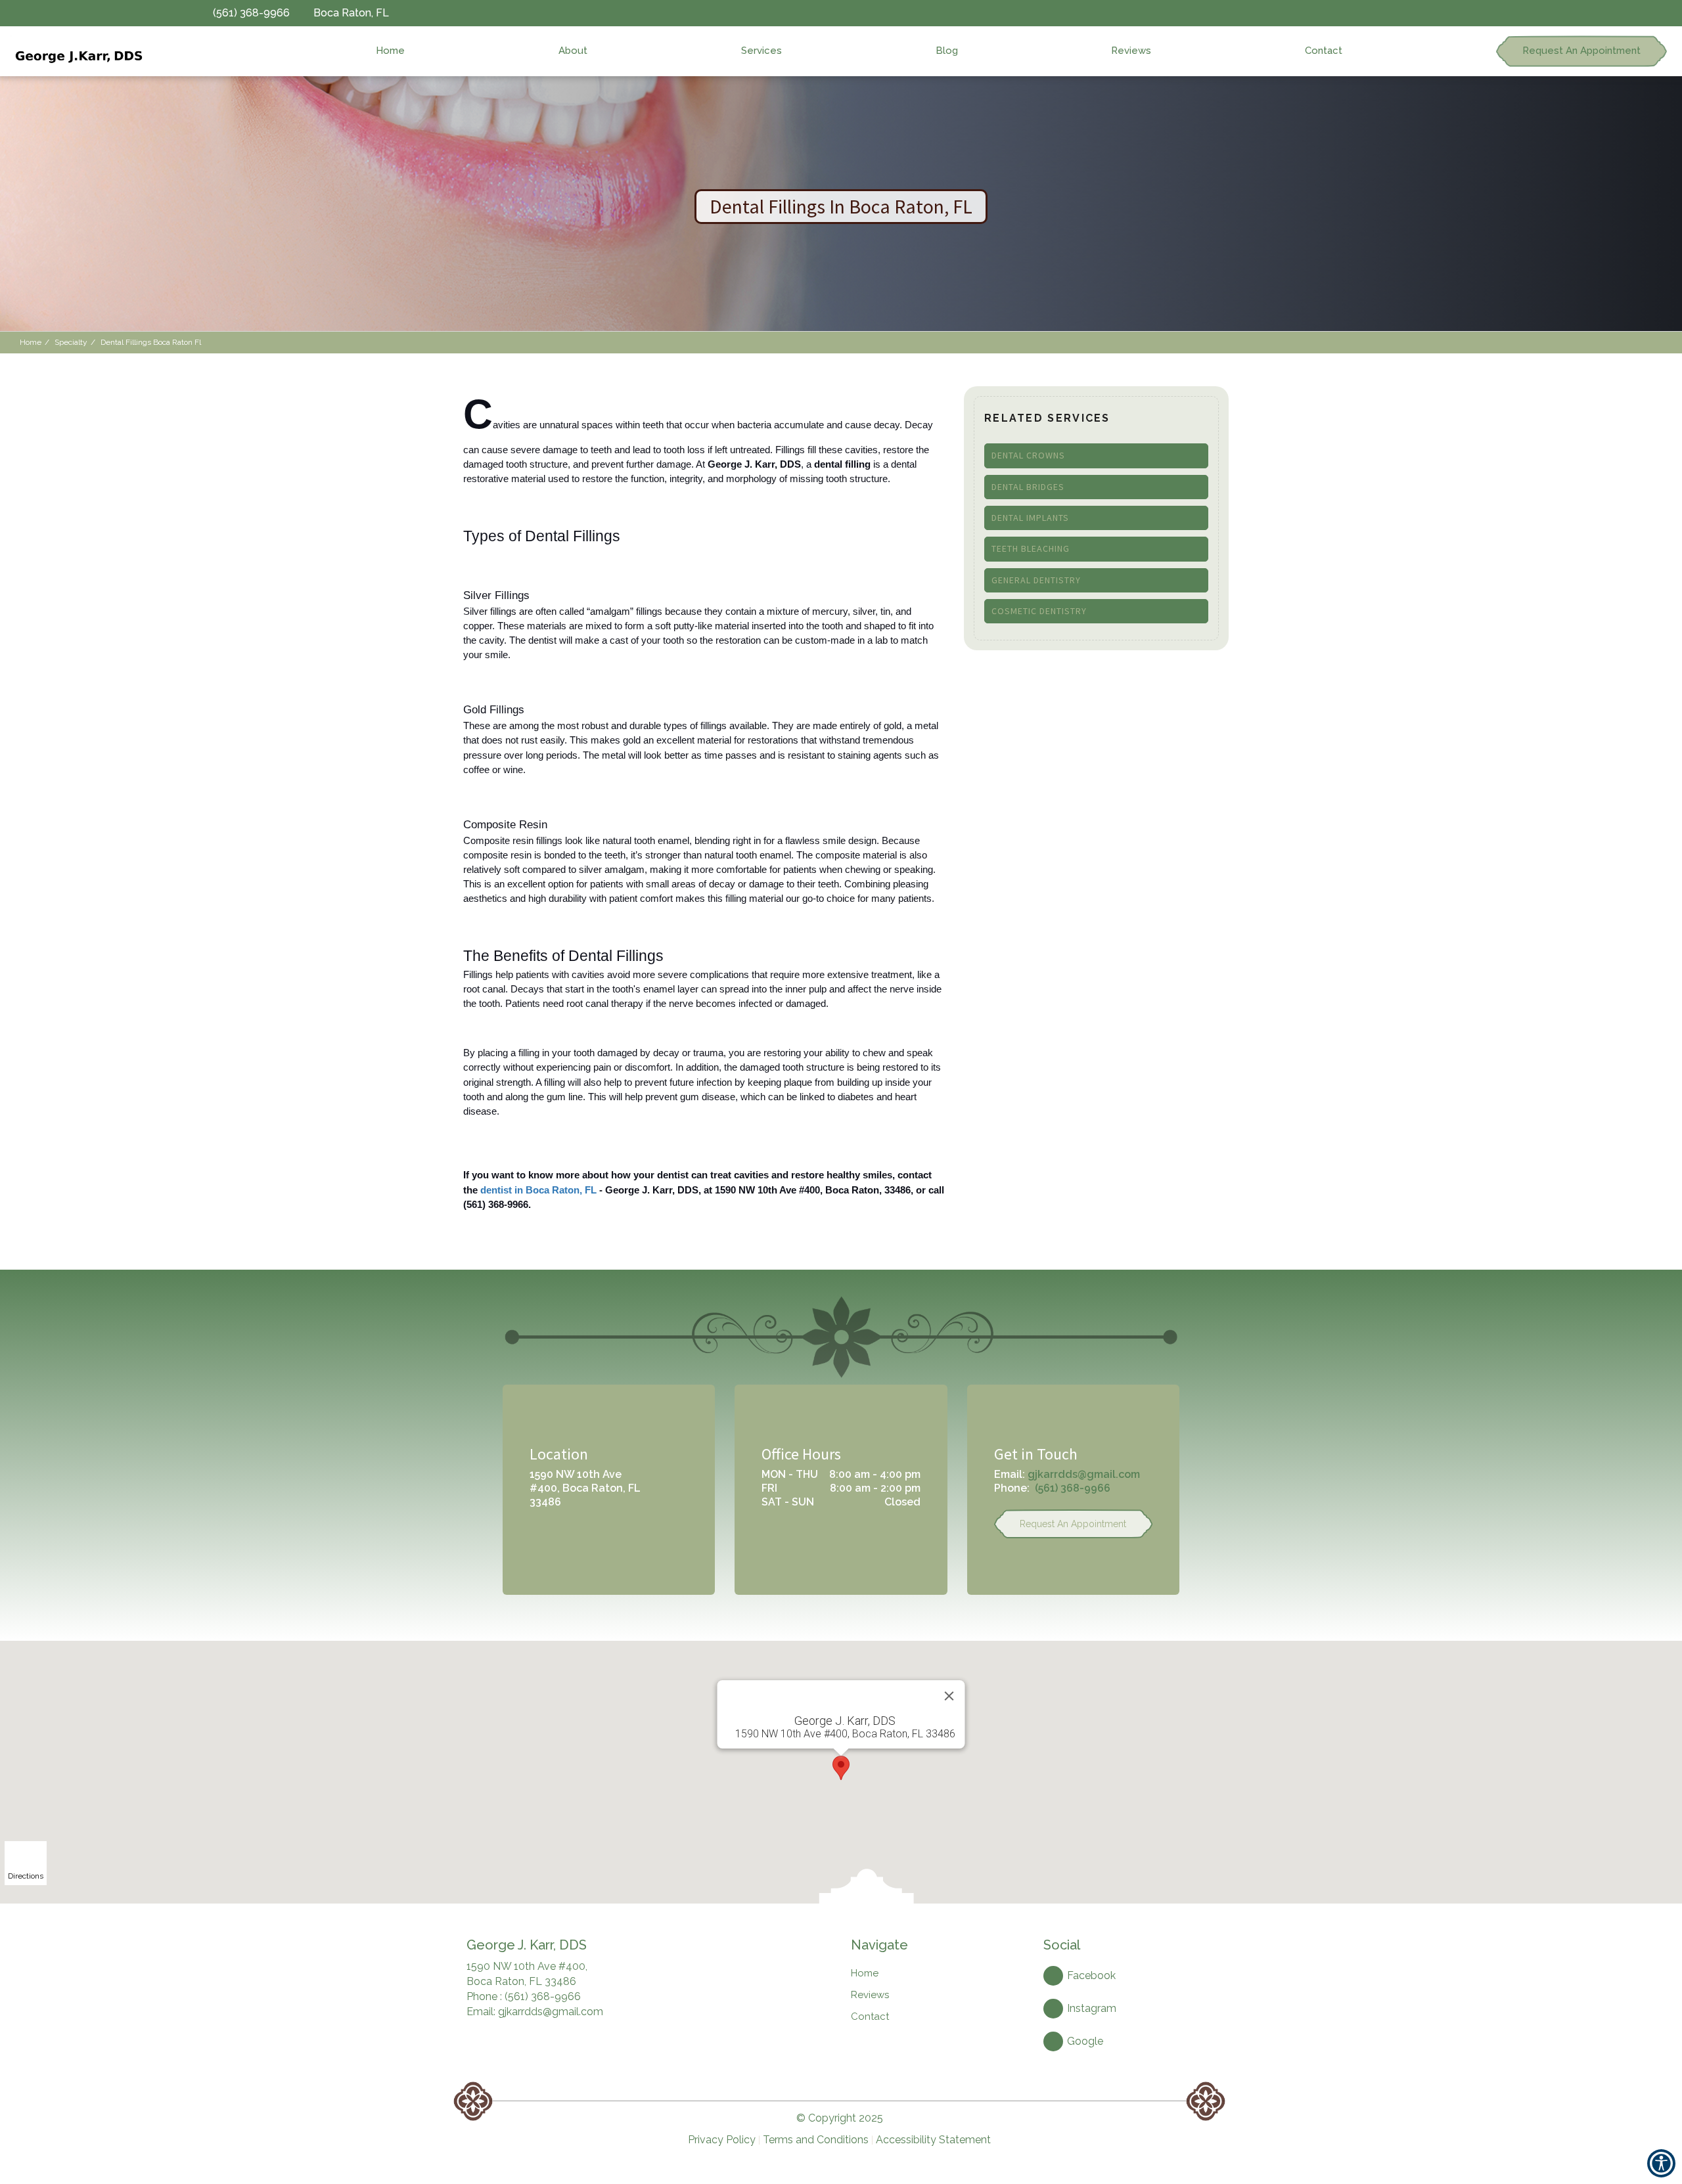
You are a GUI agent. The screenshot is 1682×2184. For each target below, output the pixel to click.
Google (1085, 2041)
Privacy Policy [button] (722, 2140)
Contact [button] (1324, 51)
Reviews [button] (1131, 51)
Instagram (1092, 2008)
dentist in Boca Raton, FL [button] (538, 1190)
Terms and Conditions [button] (816, 2140)
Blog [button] (947, 51)
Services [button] (761, 51)
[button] (77, 51)
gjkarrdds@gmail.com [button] (1084, 1474)
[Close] (949, 1696)
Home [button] (390, 51)
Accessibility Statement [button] (933, 2140)
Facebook (1091, 1975)
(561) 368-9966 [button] (1073, 1488)
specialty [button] (71, 342)
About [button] (573, 51)
